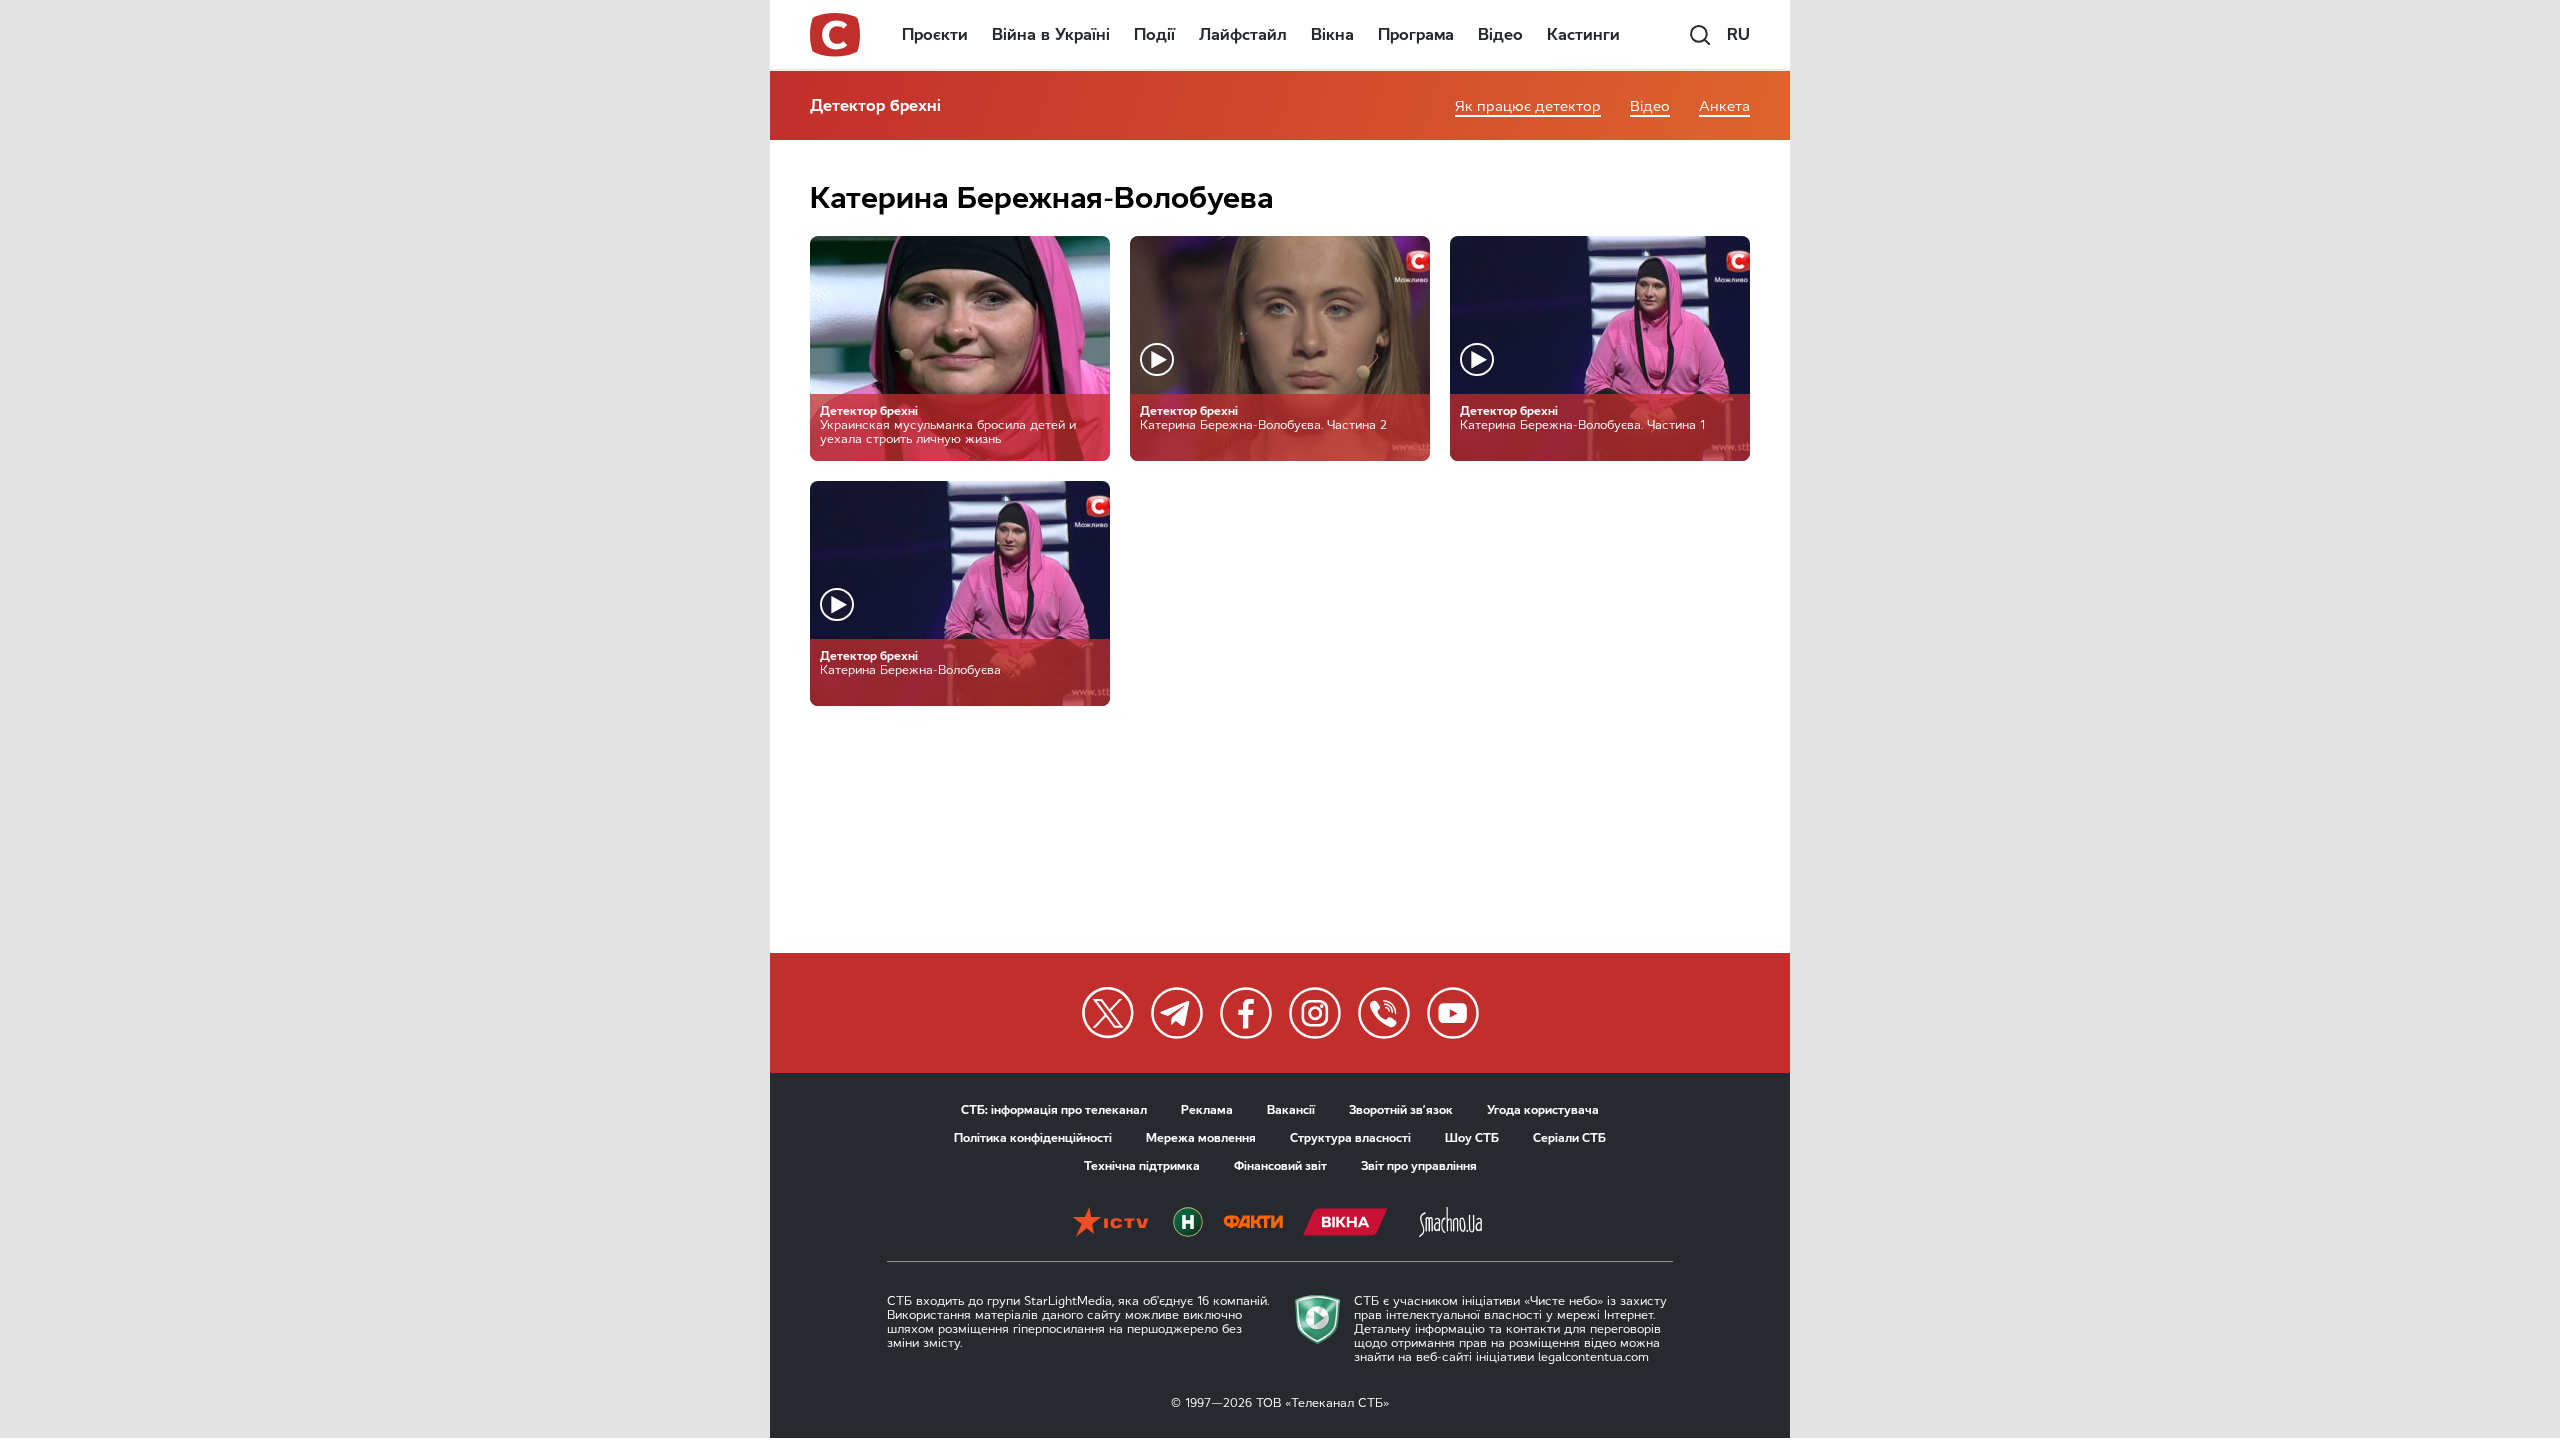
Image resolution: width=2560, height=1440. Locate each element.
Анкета (1724, 106)
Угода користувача (1543, 1110)
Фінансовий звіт (1280, 1166)
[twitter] (1108, 1013)
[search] (1700, 35)
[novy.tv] (1188, 1224)
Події (1154, 34)
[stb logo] (836, 35)
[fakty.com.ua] (1253, 1224)
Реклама (1207, 1110)
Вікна (1332, 34)
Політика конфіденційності (1033, 1138)
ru (1738, 34)
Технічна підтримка (1142, 1166)
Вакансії (1291, 1110)
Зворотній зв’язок (1401, 1110)
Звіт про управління (1419, 1166)
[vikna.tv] (1345, 1224)
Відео (1500, 34)
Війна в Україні (1051, 34)
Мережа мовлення (1201, 1138)
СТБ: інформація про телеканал (1054, 1110)
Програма (1416, 34)
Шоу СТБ (1472, 1138)
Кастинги (1583, 34)
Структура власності (1350, 1138)
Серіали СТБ (1569, 1138)
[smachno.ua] (1450, 1224)
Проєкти (935, 34)
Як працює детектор (1528, 106)
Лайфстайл (1243, 34)
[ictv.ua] (1110, 1224)
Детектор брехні (875, 105)
